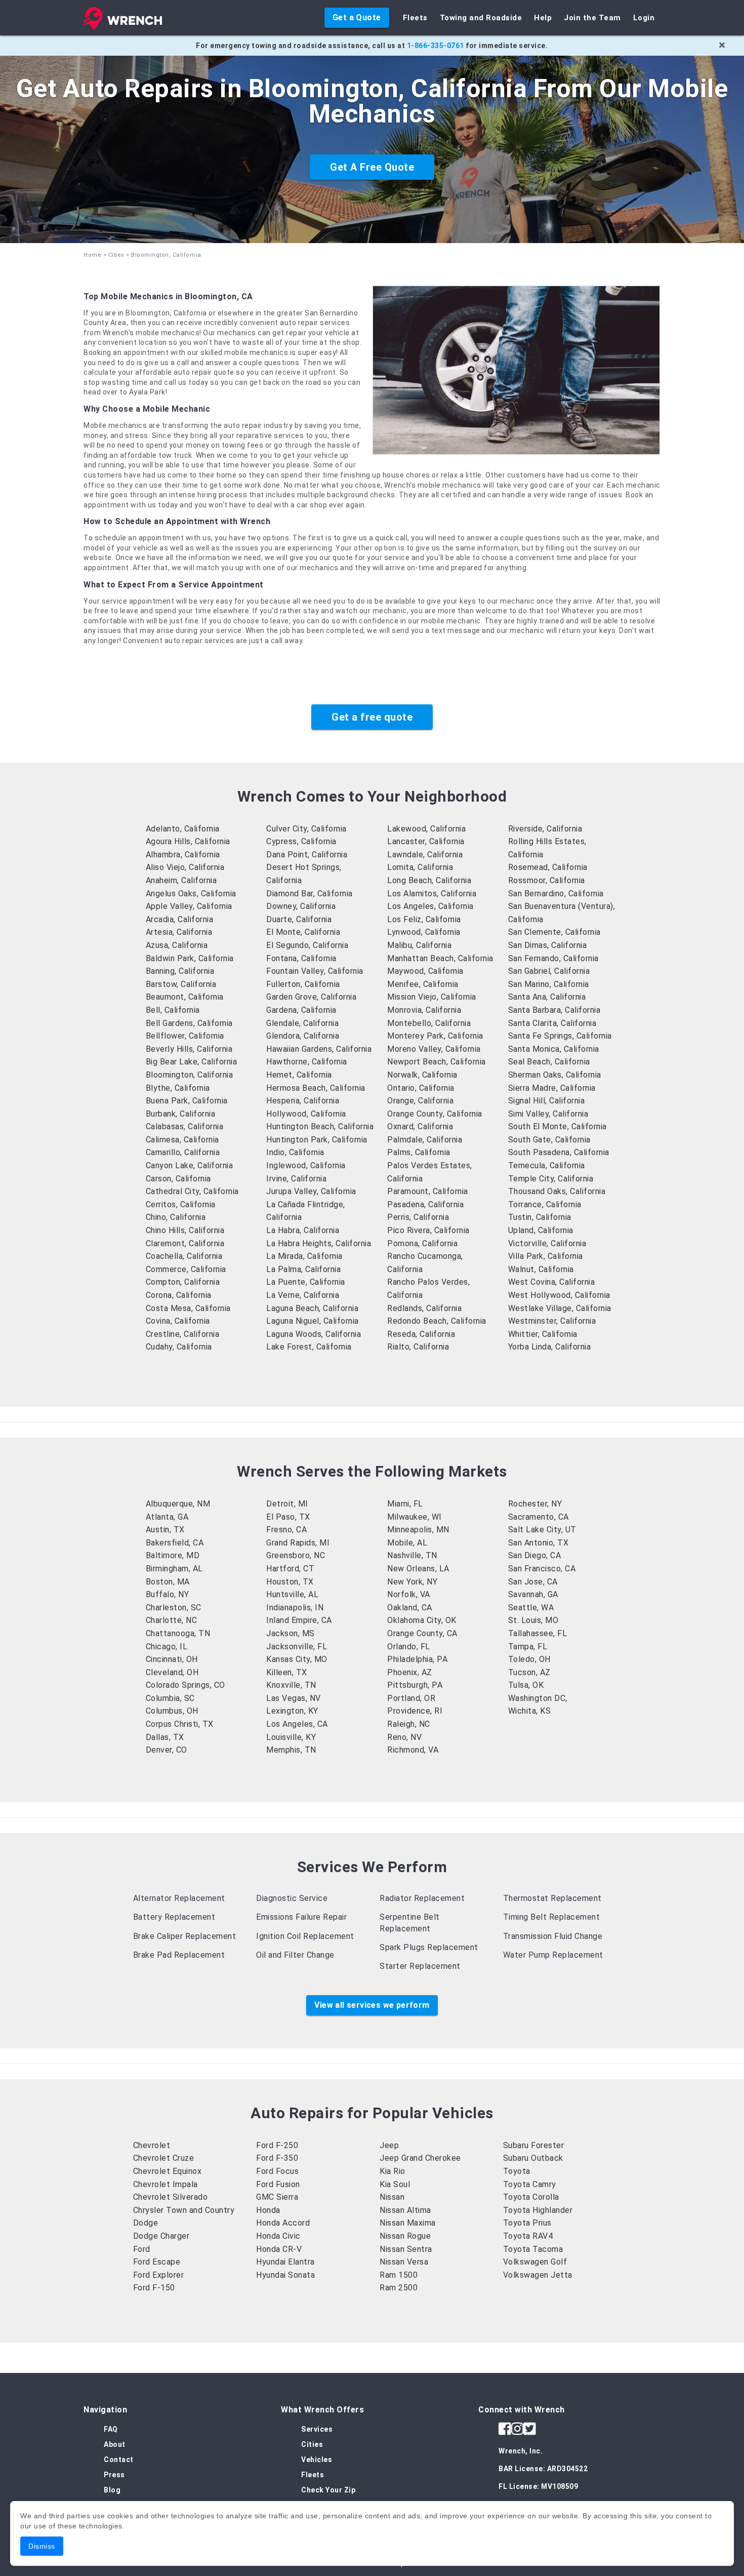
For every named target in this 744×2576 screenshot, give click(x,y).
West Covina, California (552, 1282)
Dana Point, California (307, 855)
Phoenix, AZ (410, 1672)
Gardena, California (301, 1010)
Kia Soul (395, 2184)
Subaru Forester (534, 2145)
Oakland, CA (410, 1608)
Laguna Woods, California (314, 1334)
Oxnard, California (420, 1126)
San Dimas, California (548, 945)
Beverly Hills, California (189, 1049)
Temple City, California (551, 1179)
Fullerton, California (303, 984)
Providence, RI (415, 1711)
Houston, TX (290, 1582)
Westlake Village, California (560, 1308)
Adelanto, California (183, 829)
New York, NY (412, 1582)
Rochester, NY (535, 1504)
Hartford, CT (290, 1569)
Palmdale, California (425, 1140)
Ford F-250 (277, 2145)
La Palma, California (303, 1269)
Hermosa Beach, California (316, 1088)
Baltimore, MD (173, 1555)
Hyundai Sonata (285, 2275)
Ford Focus (277, 2171)
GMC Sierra (277, 2197)
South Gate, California (549, 1140)
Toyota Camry (530, 2184)
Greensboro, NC (296, 1555)
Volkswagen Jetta (538, 2275)
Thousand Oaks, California (557, 1191)
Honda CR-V (279, 2249)
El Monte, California (303, 932)
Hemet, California (299, 1075)
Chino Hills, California (185, 1230)
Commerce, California (186, 1269)
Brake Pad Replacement (179, 1955)
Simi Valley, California (548, 1114)
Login (644, 18)
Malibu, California (419, 945)
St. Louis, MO (533, 1620)
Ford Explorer (159, 2275)
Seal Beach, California (549, 1062)
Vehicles (317, 2460)
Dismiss (42, 2546)
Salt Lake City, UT (542, 1530)
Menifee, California (423, 984)
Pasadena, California (425, 1204)
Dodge (146, 2223)
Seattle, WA (531, 1608)
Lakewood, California (426, 829)
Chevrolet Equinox (168, 2171)
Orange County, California (435, 1114)
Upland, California (541, 1230)
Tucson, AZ (529, 1672)
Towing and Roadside (481, 18)
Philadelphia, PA (417, 1659)
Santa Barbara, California (554, 1010)
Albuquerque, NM (178, 1504)
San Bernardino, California (556, 894)
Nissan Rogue (405, 2236)
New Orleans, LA (418, 1569)
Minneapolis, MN (418, 1530)
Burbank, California (181, 1114)
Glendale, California (302, 1023)
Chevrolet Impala (166, 2184)
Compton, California (183, 1282)
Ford (142, 2249)
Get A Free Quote (372, 167)
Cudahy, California (179, 1347)
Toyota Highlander (538, 2210)
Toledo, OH (529, 1659)
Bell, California (173, 1010)
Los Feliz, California (424, 919)
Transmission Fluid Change (553, 1936)
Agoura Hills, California (188, 841)
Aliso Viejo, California (185, 867)
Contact (119, 2460)
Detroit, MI (287, 1504)
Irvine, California (296, 1179)
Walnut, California (541, 1269)
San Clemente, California (554, 932)
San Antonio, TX (539, 1543)
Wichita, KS (530, 1711)
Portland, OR (411, 1698)
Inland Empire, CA (299, 1620)
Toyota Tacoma (533, 2249)
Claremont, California (185, 1243)
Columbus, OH (172, 1711)
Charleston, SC (174, 1608)
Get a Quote (357, 17)
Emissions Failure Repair (301, 1917)
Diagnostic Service (292, 1898)
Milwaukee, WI (415, 1517)
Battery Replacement (174, 1917)
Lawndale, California (425, 855)
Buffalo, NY (168, 1594)
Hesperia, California (303, 1101)
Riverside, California (545, 829)
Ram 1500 (399, 2275)
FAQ (111, 2429)
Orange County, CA (422, 1633)
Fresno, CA (286, 1530)
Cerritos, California (181, 1204)
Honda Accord (283, 2223)
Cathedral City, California (192, 1191)
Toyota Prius (527, 2223)
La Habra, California (303, 1230)
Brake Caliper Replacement (185, 1936)
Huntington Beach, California (320, 1126)
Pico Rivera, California (428, 1230)
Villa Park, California (546, 1256)
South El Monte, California (557, 1126)
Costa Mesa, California (188, 1308)
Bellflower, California (185, 1036)
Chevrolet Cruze (164, 2158)
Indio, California (295, 1152)
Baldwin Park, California (190, 958)
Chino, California (176, 1217)
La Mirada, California (304, 1256)
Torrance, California (545, 1204)
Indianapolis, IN (295, 1608)
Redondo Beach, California (437, 1321)
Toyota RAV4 (528, 2236)
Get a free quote (372, 717)
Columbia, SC (170, 1698)
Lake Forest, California (309, 1347)
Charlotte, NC (172, 1620)
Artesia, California (179, 932)
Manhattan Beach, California (440, 958)
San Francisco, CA (542, 1569)
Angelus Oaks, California (191, 894)
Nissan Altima (405, 2210)
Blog (112, 2490)
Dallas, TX (165, 1737)
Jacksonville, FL (297, 1647)
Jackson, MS (291, 1633)
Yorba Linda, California (550, 1347)
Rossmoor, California (547, 880)
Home (92, 255)
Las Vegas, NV (294, 1698)
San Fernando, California (553, 958)
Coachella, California (184, 1256)
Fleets (415, 18)
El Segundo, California (307, 945)
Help (543, 18)
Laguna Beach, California (312, 1308)
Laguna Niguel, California (313, 1321)
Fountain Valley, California (315, 971)
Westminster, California (552, 1321)
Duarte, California (299, 919)
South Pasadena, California (559, 1152)
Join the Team (592, 18)
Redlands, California (424, 1308)
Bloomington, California (190, 1075)
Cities (116, 255)
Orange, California (420, 1101)
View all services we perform (372, 2005)
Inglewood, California (306, 1165)
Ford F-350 (277, 2158)
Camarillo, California (183, 1152)
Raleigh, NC (409, 1724)
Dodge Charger (161, 2236)
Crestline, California (183, 1334)
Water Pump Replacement (553, 1955)
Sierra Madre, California (552, 1088)
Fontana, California (301, 958)
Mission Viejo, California (432, 997)
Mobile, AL (407, 1543)
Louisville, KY (291, 1737)
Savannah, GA (533, 1594)
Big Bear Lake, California (192, 1062)
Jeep (389, 2145)
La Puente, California (306, 1282)
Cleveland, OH (172, 1672)
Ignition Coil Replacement (305, 1936)
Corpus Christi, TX (180, 1724)
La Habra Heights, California (319, 1243)
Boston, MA (168, 1582)
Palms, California (419, 1152)
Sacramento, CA (539, 1517)
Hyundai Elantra (285, 2262)
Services (317, 2429)
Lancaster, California (426, 841)
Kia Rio (392, 2171)
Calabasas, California (185, 1126)
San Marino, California (549, 984)
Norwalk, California (422, 1075)
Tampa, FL (528, 1647)
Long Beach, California (429, 880)
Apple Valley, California (189, 906)
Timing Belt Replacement (552, 1917)
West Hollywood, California (559, 1295)
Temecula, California (547, 1165)
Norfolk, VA (409, 1594)
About (115, 2444)
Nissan (392, 2197)
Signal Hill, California (547, 1101)
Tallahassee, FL (538, 1633)
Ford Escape (157, 2262)
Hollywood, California (306, 1114)
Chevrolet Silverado (171, 2197)
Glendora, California (303, 1036)
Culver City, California (306, 829)
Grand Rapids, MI (298, 1543)
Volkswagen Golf (535, 2262)
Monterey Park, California (435, 1036)
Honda (268, 2210)
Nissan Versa (404, 2262)
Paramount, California (428, 1191)
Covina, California (178, 1321)
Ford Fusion (278, 2184)
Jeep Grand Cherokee (420, 2158)
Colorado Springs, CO (185, 1685)
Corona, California (179, 1295)
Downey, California (301, 906)
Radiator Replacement (422, 1898)
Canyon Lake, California (190, 1165)
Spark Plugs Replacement (429, 1947)
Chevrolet (152, 2145)
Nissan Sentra (406, 2249)
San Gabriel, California (549, 971)
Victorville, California (547, 1243)
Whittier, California (543, 1334)
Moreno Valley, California (434, 1049)
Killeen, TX (287, 1672)
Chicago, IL (167, 1647)
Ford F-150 (154, 2288)
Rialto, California (418, 1347)
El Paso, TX (288, 1517)
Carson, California (178, 1179)
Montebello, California (429, 1023)
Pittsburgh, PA (415, 1685)
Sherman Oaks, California (555, 1075)
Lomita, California (420, 867)
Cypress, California (301, 841)
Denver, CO (167, 1750)
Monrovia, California (424, 1010)
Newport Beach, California (437, 1062)
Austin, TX (165, 1530)
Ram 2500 (399, 2288)
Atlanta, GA (167, 1517)
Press (114, 2475)
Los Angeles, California (430, 906)
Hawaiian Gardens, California (319, 1049)
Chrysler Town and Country (184, 2210)
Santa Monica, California (554, 1049)
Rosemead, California (548, 867)
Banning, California (180, 971)
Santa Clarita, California (552, 1023)
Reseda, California (421, 1334)
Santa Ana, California (547, 997)
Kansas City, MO (297, 1659)
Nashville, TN (412, 1555)
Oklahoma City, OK (422, 1620)
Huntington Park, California (317, 1140)
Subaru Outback (533, 2158)
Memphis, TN (291, 1750)
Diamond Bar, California (309, 894)
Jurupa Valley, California (311, 1191)
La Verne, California (303, 1295)
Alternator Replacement (179, 1898)
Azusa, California (177, 945)
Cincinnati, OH (172, 1659)
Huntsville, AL (292, 1594)
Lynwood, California (424, 932)
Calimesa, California (182, 1140)
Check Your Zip (328, 2490)
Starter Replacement (420, 1966)
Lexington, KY (292, 1711)
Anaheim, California (181, 880)
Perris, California (418, 1217)
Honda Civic (278, 2236)
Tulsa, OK (526, 1685)
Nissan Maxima (408, 2223)
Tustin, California (540, 1217)
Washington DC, (538, 1698)
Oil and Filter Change (295, 1955)
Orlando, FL (409, 1647)
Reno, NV (404, 1737)
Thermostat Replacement (552, 1898)
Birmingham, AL (174, 1569)
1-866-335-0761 (436, 46)
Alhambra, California (183, 855)
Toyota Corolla (531, 2197)
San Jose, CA (533, 1582)
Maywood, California (425, 971)
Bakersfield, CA (175, 1543)
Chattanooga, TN (178, 1633)
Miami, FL (405, 1504)
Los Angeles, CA (297, 1724)
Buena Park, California (187, 1101)
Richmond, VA (413, 1750)
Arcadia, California (180, 919)
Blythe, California (178, 1088)
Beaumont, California (185, 997)
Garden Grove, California (311, 997)
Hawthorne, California (307, 1062)
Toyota (517, 2171)
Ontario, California (421, 1088)
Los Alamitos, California (432, 894)
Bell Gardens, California (189, 1023)
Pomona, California (422, 1243)
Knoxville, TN (291, 1685)
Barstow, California (181, 984)
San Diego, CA (535, 1555)
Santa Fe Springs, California (560, 1036)
